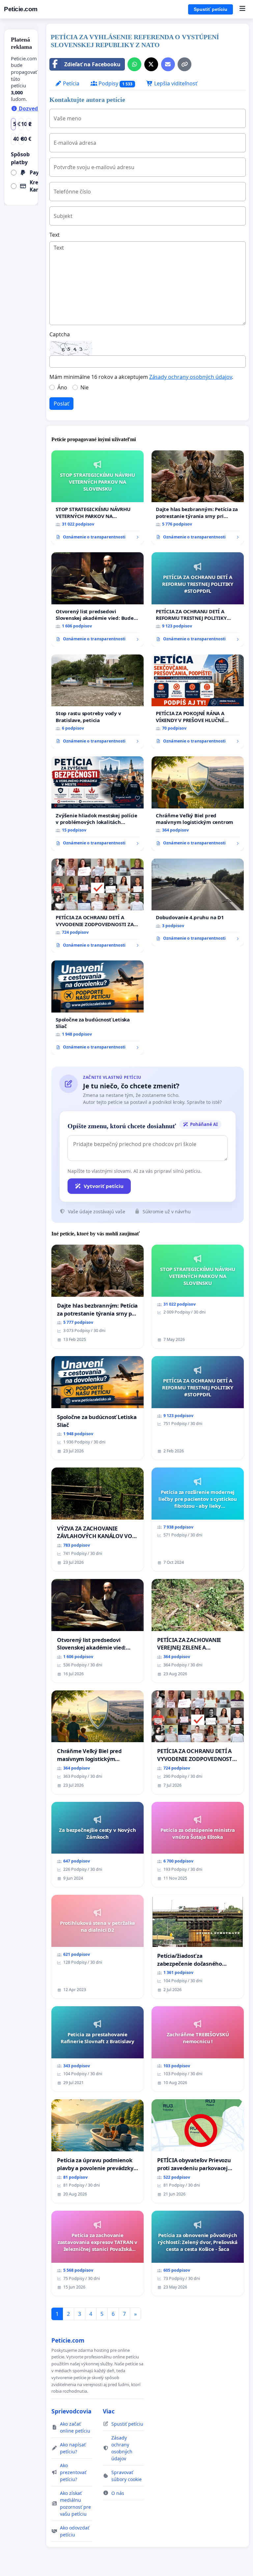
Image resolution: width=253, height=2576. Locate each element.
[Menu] (242, 9)
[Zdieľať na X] (151, 64)
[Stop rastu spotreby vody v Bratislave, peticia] (98, 702)
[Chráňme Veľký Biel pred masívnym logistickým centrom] (198, 803)
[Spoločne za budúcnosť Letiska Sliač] (98, 1008)
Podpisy (115, 83)
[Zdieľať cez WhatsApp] (134, 64)
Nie (84, 387)
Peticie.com (21, 9)
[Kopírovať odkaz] (184, 64)
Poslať (61, 404)
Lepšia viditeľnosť (175, 83)
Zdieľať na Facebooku (92, 64)
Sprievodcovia (71, 2411)
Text (55, 235)
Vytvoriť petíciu (104, 1186)
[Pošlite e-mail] (168, 64)
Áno (62, 387)
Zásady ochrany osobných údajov (191, 377)
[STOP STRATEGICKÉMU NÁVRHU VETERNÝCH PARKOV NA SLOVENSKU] (98, 498)
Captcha (60, 334)
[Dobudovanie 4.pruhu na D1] (198, 902)
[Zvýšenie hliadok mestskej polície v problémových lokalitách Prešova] (98, 803)
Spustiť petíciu (211, 9)
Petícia (70, 83)
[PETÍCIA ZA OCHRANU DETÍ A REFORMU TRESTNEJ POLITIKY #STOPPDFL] (198, 599)
